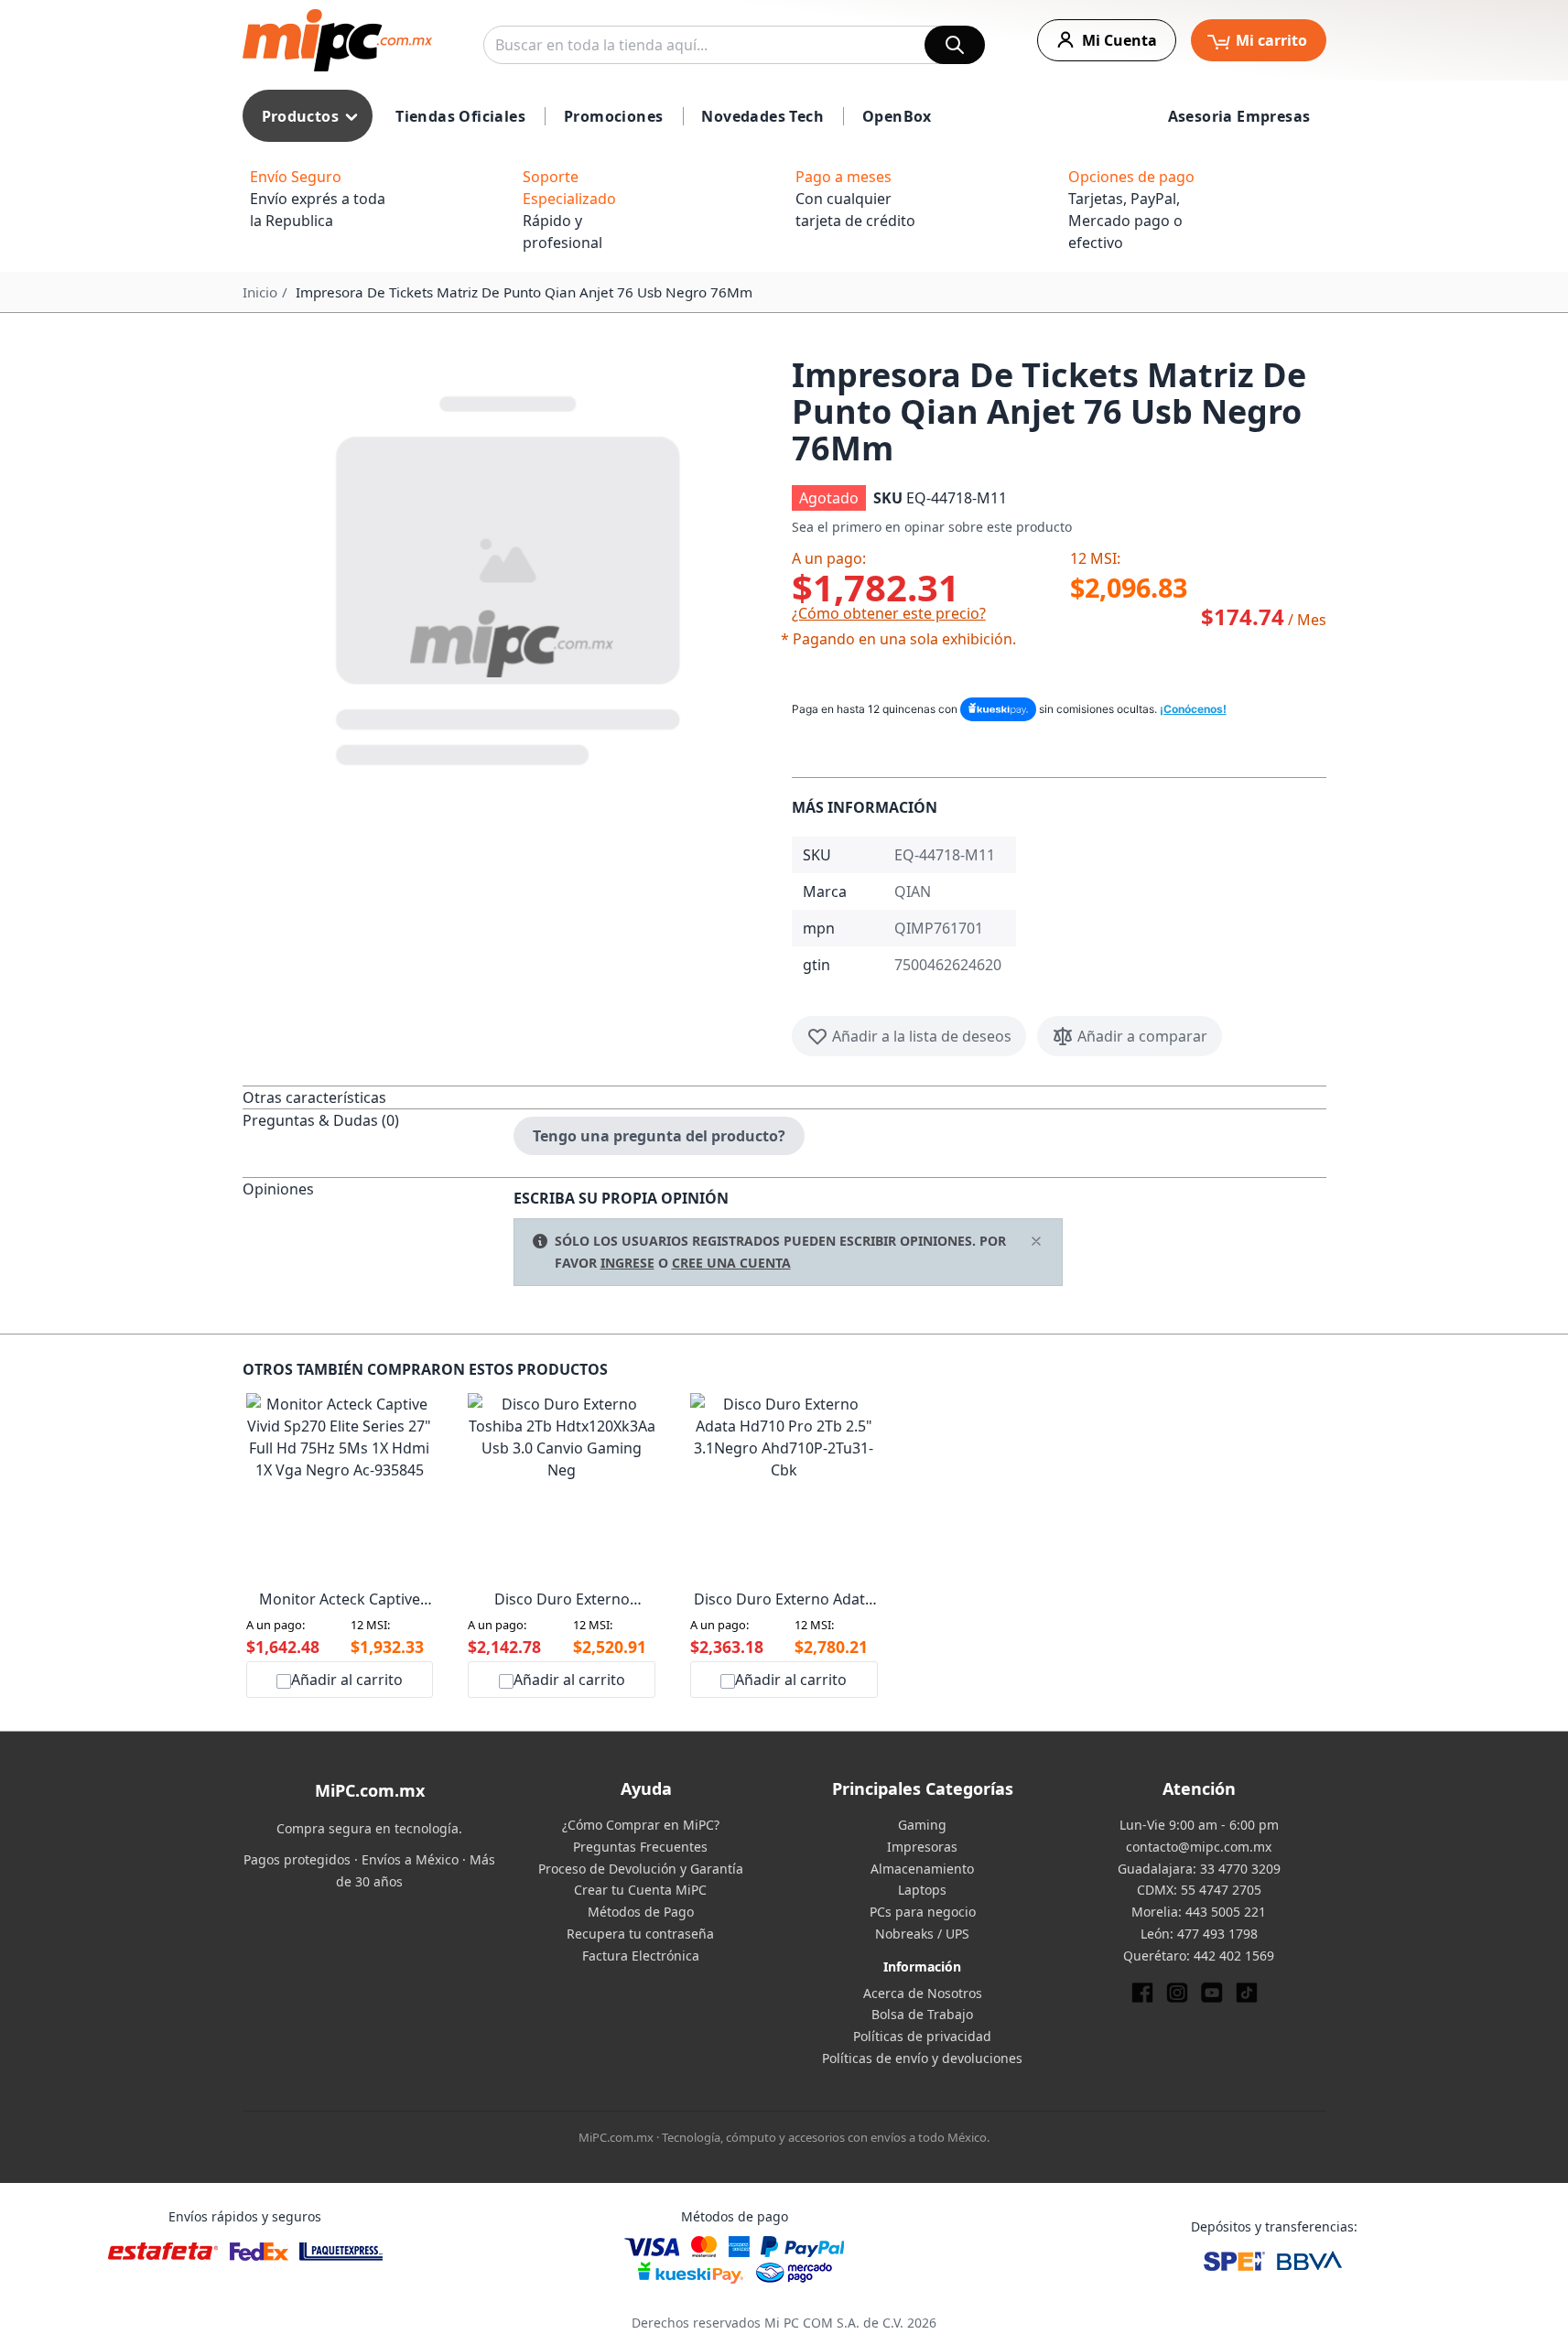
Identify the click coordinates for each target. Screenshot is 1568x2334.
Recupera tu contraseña (640, 1934)
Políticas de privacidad (922, 2036)
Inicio (260, 292)
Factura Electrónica (641, 1956)
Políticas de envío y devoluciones (922, 2058)
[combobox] (734, 45)
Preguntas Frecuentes (640, 1847)
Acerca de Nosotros (923, 1993)
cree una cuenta (731, 1263)
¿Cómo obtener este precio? (889, 613)
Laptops (922, 1890)
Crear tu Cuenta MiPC (640, 1890)
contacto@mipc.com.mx (1199, 1847)
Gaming (922, 1825)
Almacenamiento (922, 1869)
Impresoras (922, 1847)
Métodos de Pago (641, 1912)
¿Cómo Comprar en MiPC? (641, 1825)
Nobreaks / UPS (922, 1934)
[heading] (378, 1097)
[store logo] (337, 40)
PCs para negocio (923, 1912)
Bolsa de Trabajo (922, 2014)
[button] (510, 577)
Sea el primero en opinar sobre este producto (932, 527)
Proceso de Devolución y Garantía (641, 1869)
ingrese (627, 1263)
